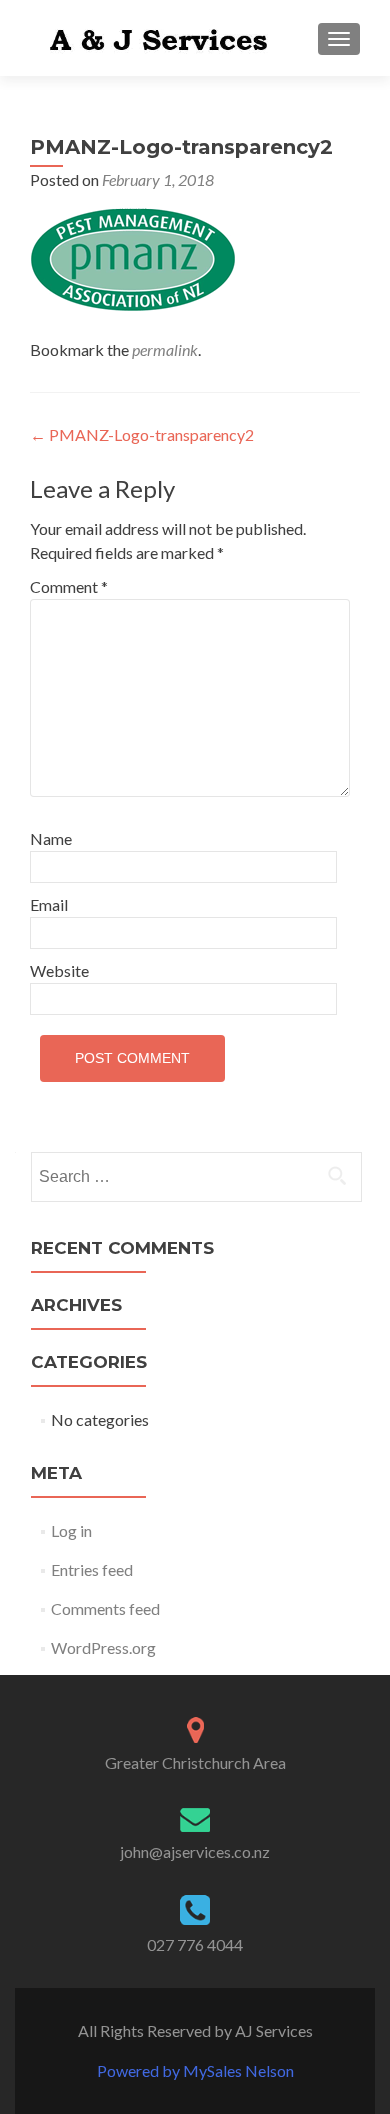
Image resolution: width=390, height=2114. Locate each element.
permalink (165, 349)
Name (51, 838)
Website (59, 970)
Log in (71, 1530)
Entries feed (92, 1569)
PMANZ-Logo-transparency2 (142, 434)
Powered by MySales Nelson (195, 2070)
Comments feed (105, 1608)
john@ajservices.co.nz (195, 1851)
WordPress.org (103, 1647)
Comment (69, 586)
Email (49, 904)
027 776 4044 (195, 1944)
